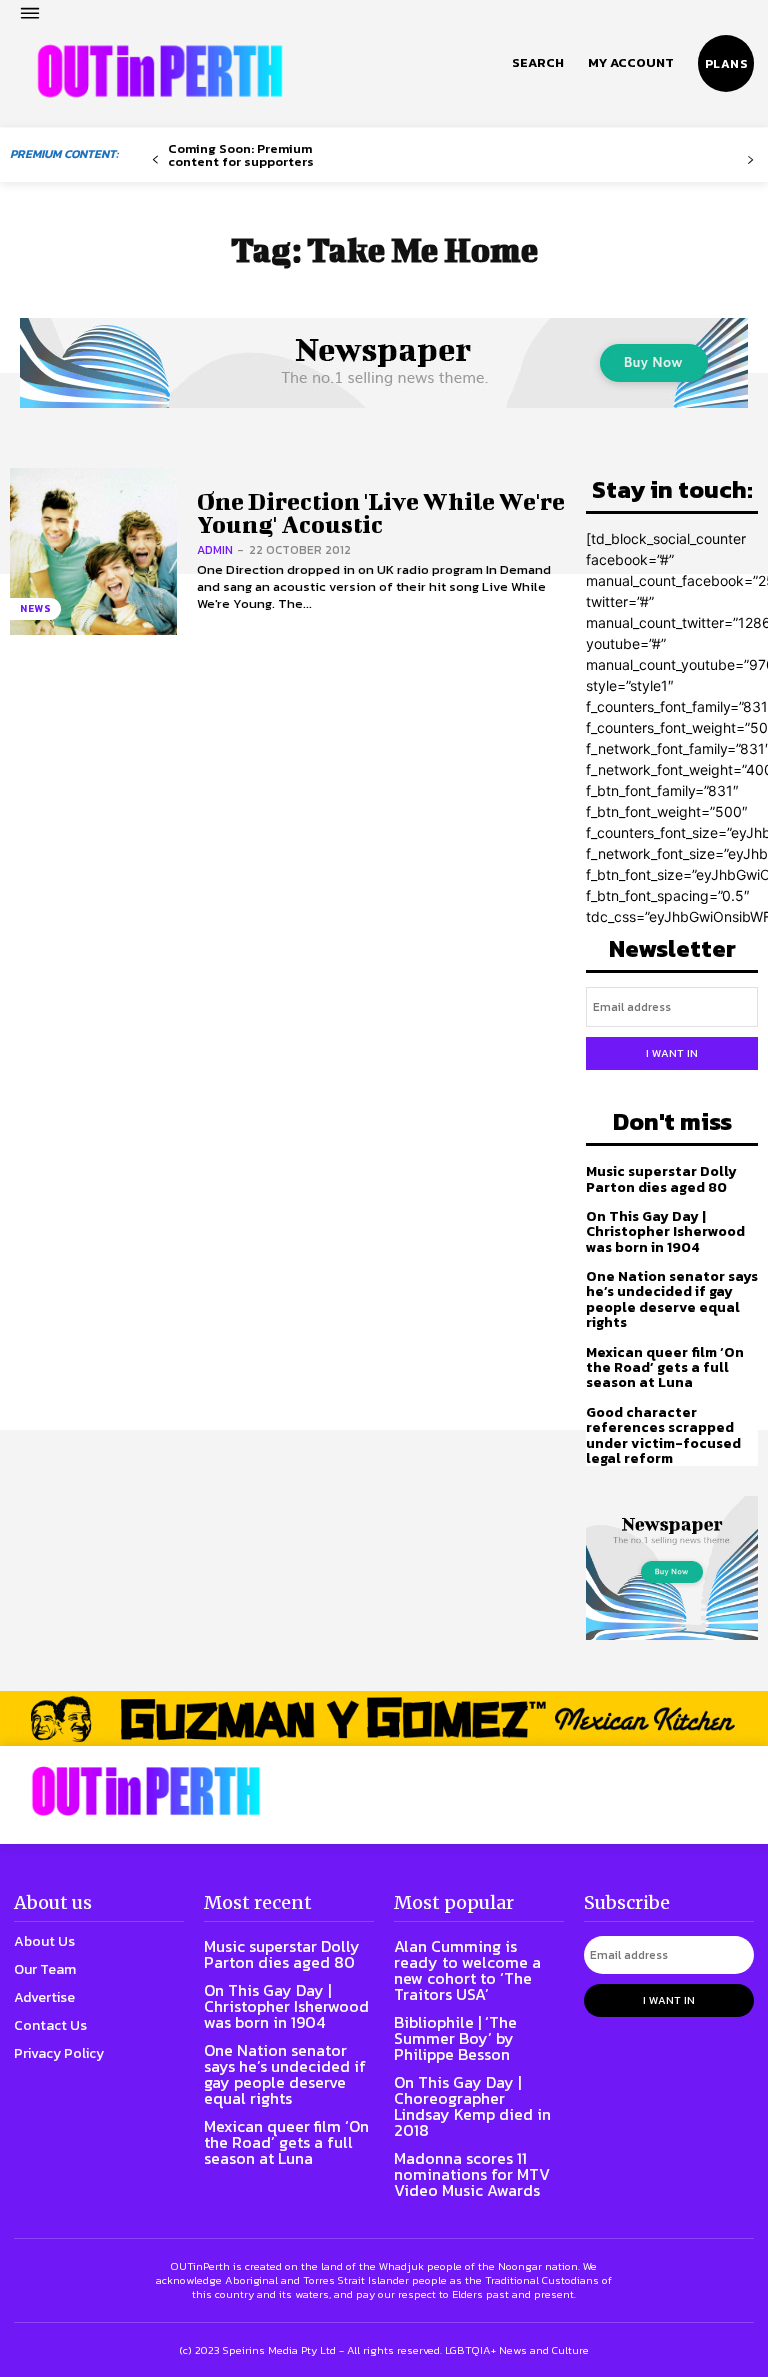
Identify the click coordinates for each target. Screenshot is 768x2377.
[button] (538, 63)
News (35, 608)
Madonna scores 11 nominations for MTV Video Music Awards (472, 2174)
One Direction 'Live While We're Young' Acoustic (381, 512)
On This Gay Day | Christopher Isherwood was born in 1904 (665, 1232)
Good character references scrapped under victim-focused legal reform (663, 1435)
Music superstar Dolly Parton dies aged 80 (661, 1179)
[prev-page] (155, 160)
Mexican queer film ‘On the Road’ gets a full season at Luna (665, 1368)
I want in (672, 1053)
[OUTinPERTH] (160, 71)
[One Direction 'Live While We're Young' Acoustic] (93, 551)
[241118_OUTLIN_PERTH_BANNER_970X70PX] (384, 1718)
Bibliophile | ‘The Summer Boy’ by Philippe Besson (455, 2038)
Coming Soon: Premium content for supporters (241, 155)
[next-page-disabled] (750, 160)
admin (215, 550)
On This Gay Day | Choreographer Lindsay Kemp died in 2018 (472, 2106)
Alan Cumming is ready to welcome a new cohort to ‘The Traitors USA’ (467, 1970)
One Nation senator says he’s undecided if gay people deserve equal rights (672, 1299)
